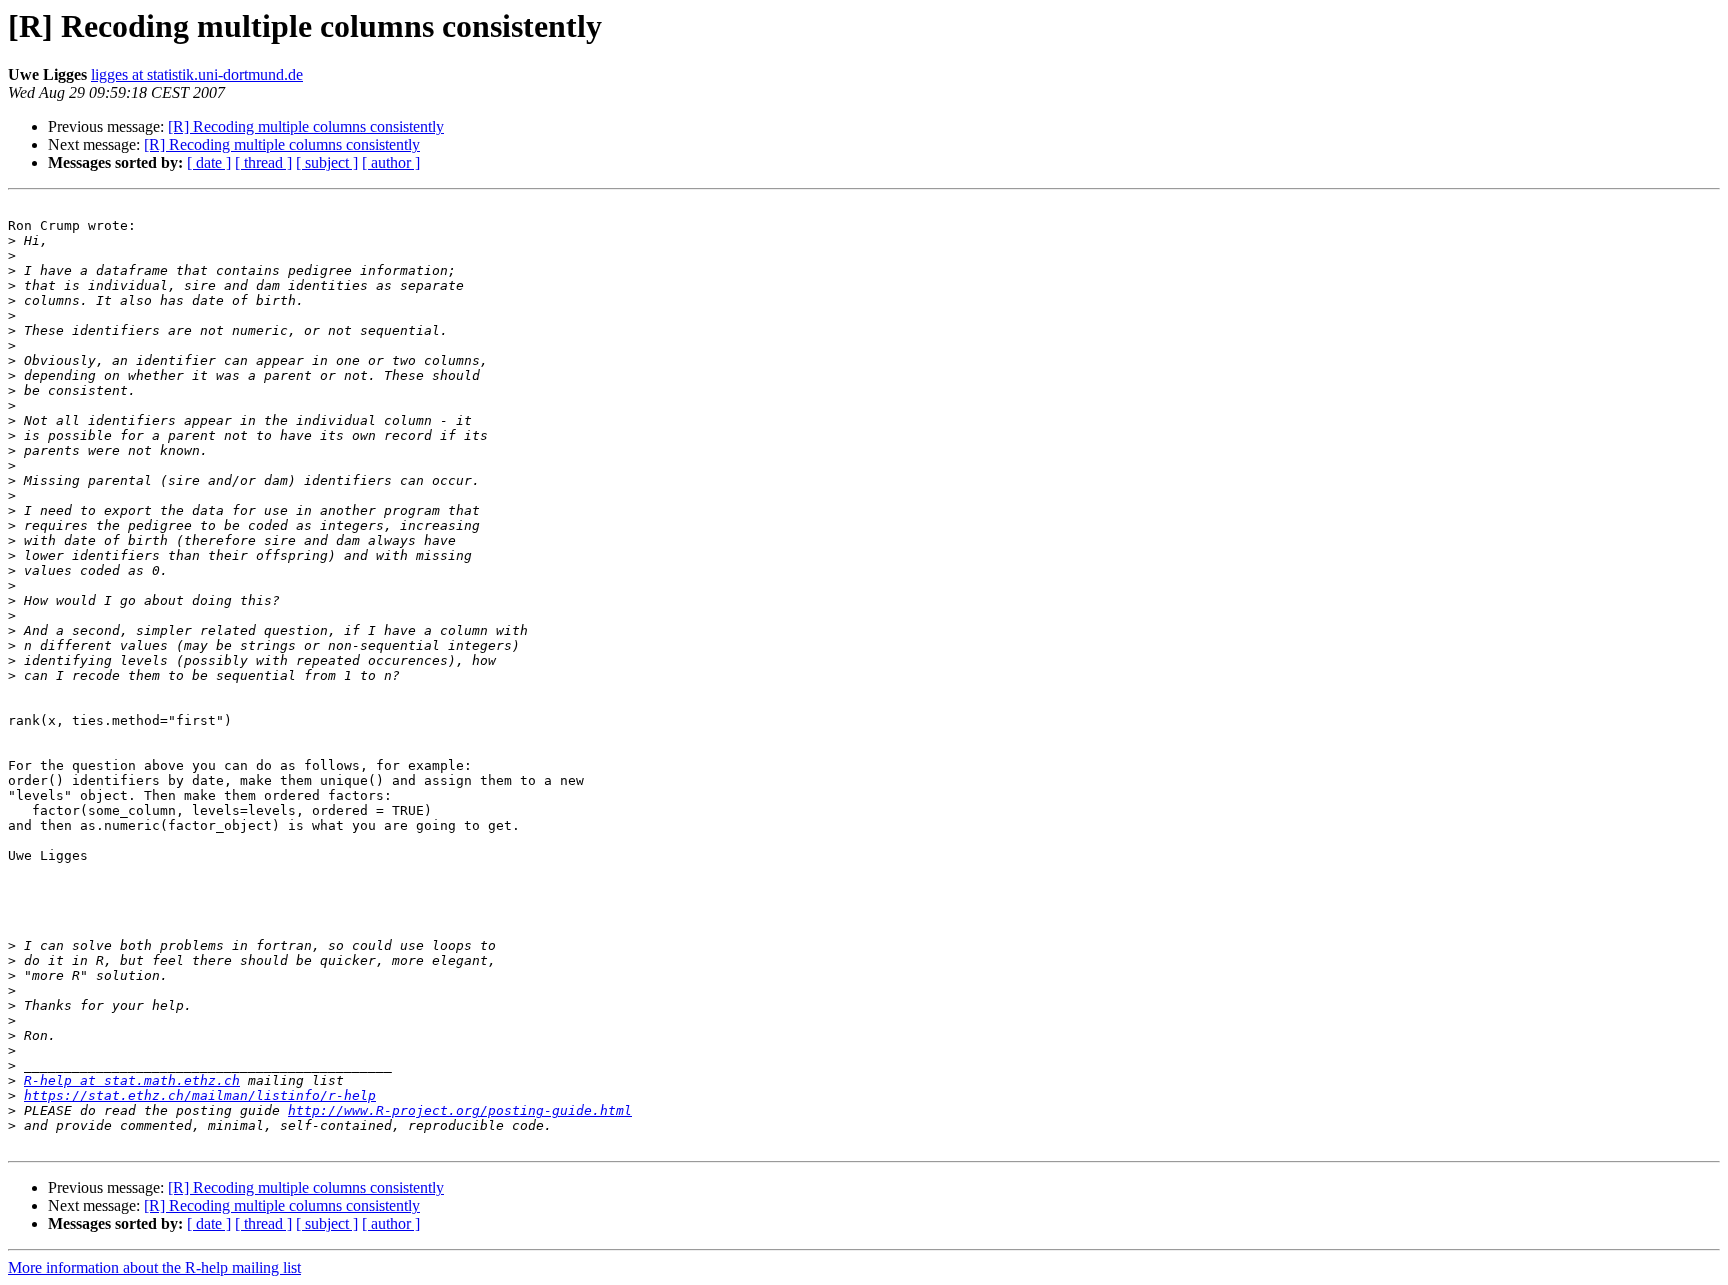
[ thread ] (263, 162)
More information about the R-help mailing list (154, 1267)
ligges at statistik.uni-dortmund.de (197, 74)
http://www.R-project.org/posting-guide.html (460, 1110)
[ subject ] (327, 162)
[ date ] (209, 162)
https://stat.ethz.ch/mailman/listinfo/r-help (200, 1095)
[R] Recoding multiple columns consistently (306, 126)
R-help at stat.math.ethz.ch (132, 1080)
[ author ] (391, 162)
